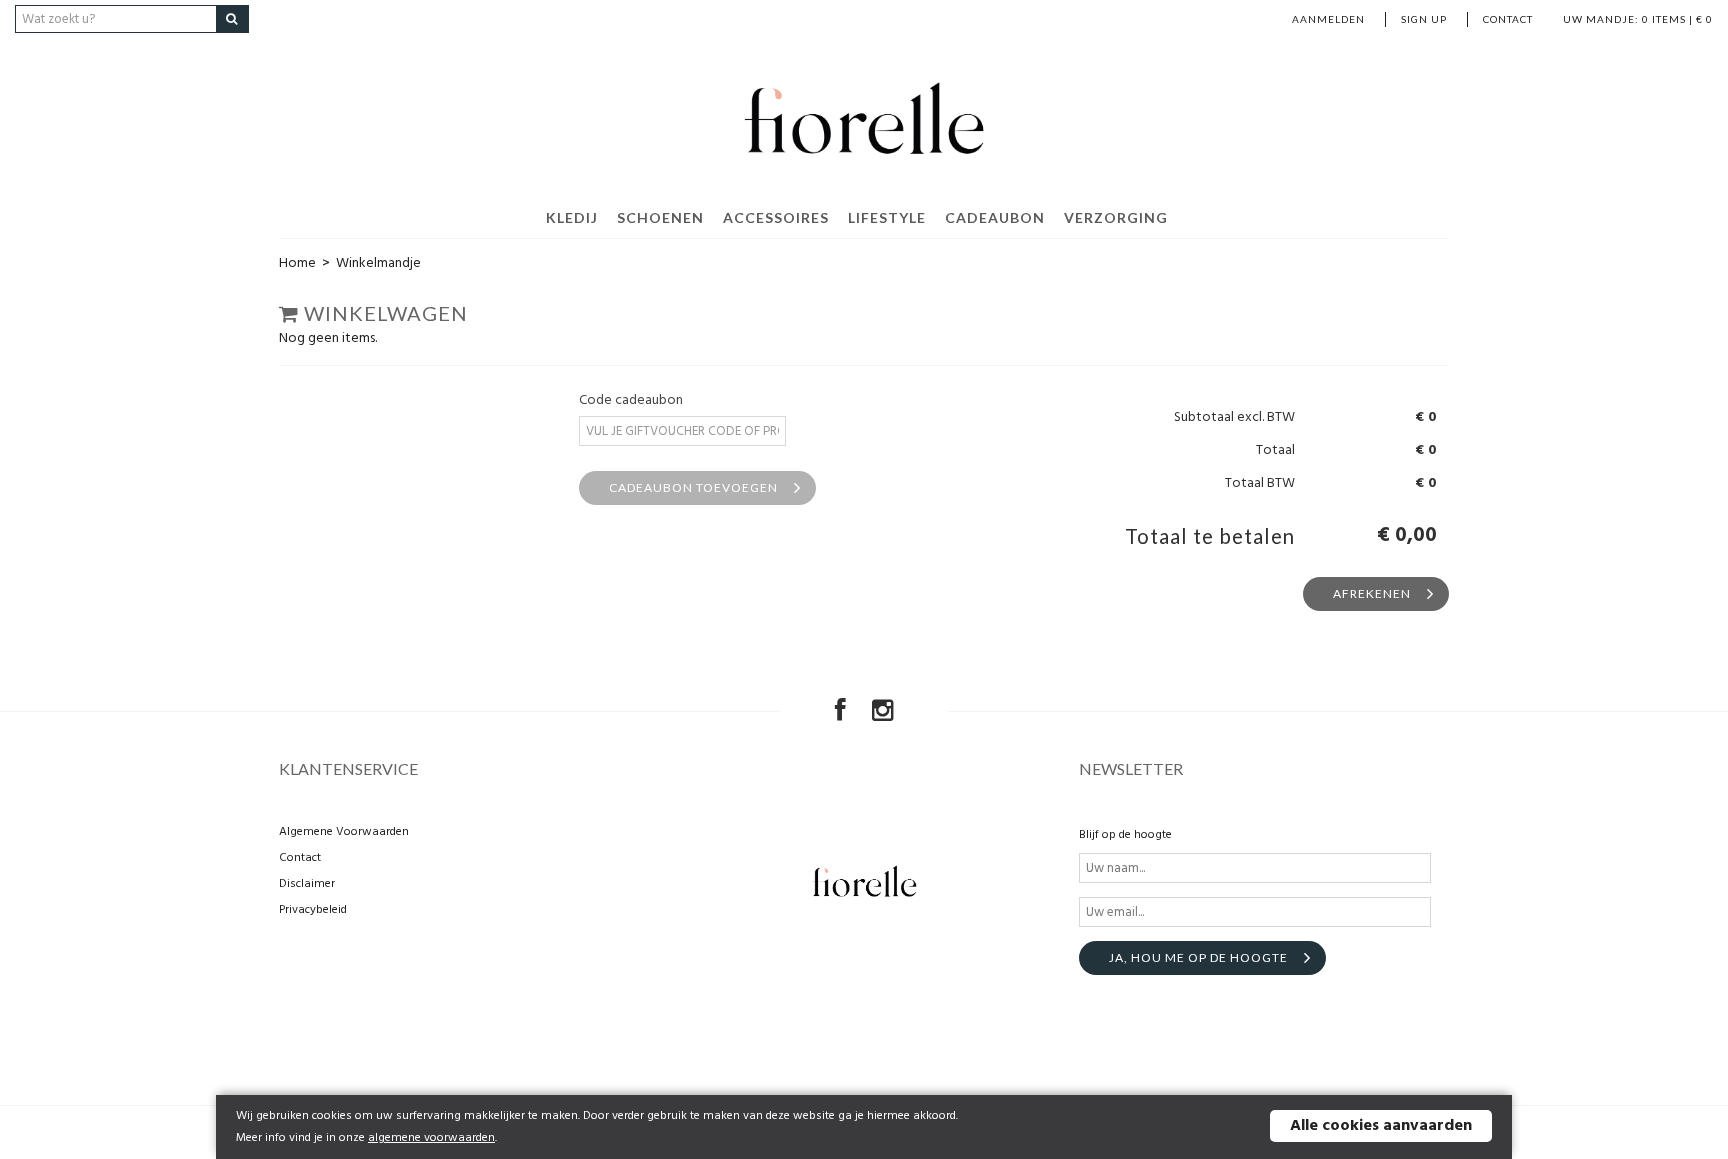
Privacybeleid (313, 910)
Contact (1508, 19)
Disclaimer (307, 884)
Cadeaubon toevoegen (693, 487)
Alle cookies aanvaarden (1381, 1126)
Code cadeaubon (631, 401)
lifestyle (887, 217)
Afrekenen (1372, 593)
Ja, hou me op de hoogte (1198, 957)
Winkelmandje (378, 263)
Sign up (1424, 19)
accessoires (776, 217)
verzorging (1116, 217)
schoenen (660, 217)
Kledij (572, 217)
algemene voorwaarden (431, 1138)
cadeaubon (995, 217)
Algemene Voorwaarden (344, 832)
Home (297, 263)
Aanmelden (1328, 19)
